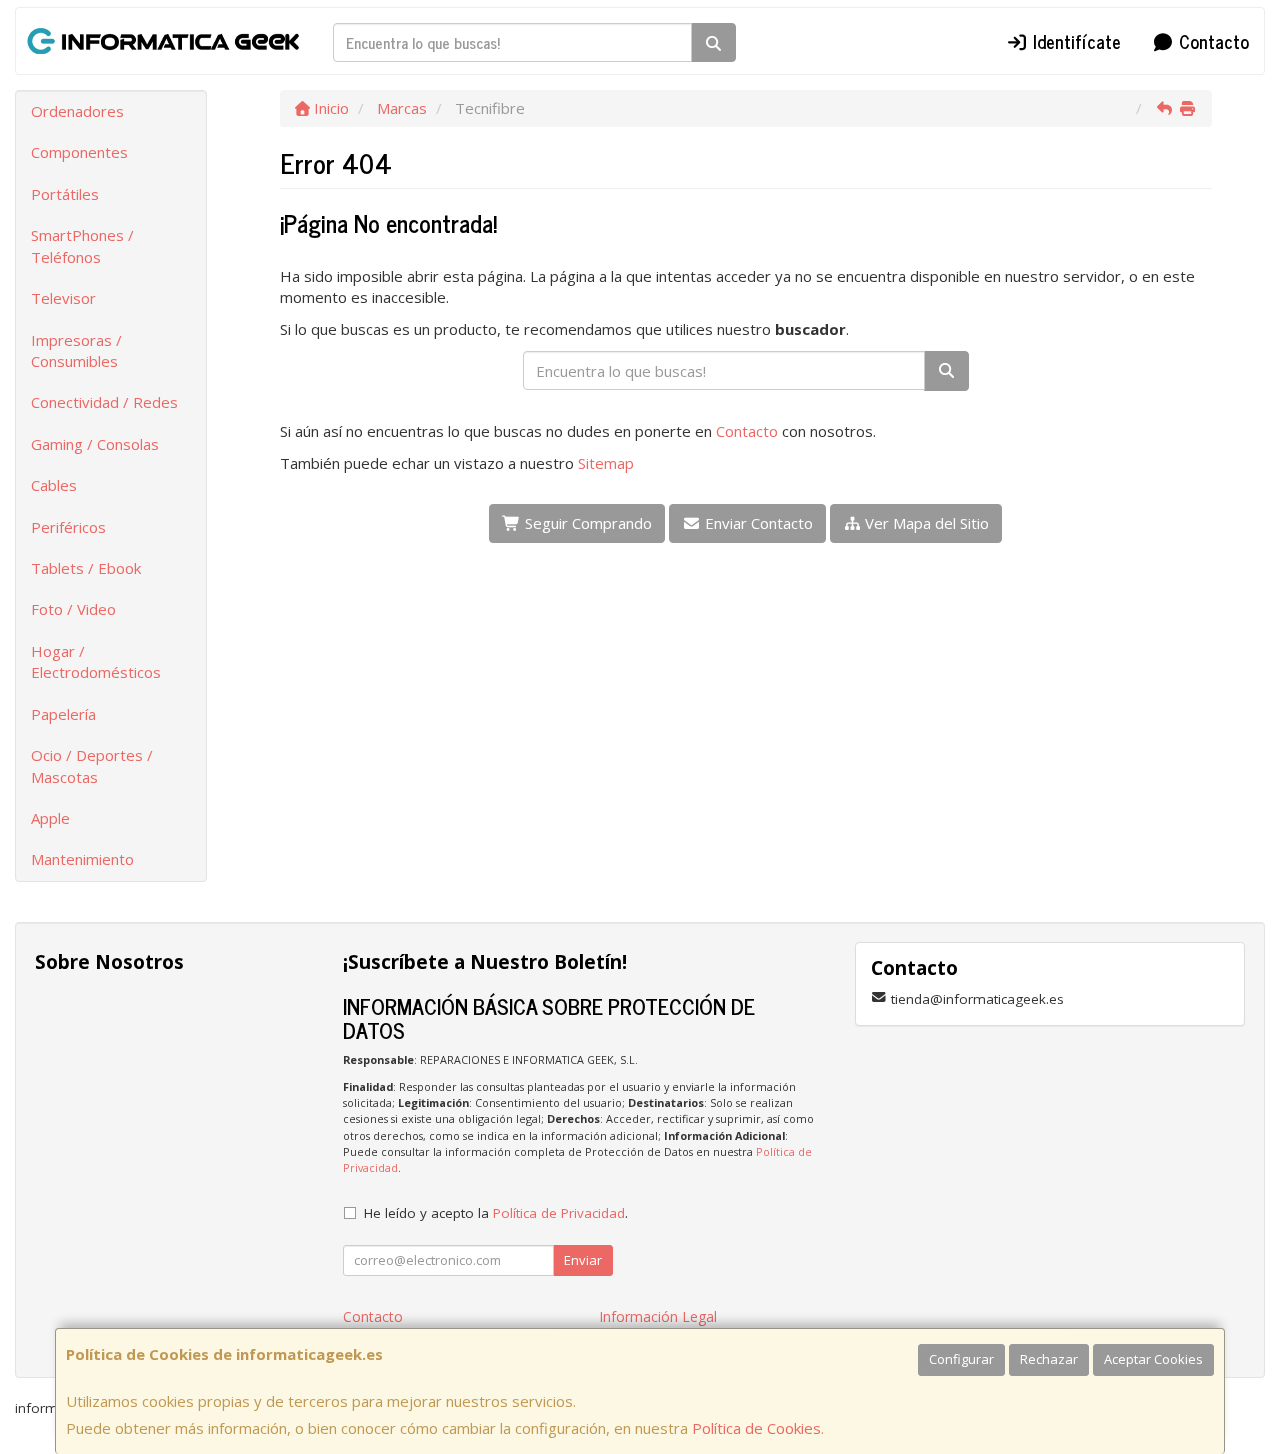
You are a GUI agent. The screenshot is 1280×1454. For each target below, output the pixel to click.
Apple (50, 818)
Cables (54, 485)
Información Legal (658, 1316)
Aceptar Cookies (1153, 1359)
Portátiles (65, 194)
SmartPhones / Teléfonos (82, 245)
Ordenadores (77, 111)
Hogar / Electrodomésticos (96, 661)
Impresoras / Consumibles (76, 350)
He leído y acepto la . (496, 1213)
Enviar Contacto (757, 523)
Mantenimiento (82, 859)
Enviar (583, 1260)
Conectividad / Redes (104, 402)
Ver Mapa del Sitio (925, 523)
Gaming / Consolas (95, 444)
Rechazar (1049, 1359)
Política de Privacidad (559, 1213)
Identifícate (1074, 41)
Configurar (961, 1359)
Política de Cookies (756, 1428)
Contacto (1211, 41)
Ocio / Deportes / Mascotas (92, 765)
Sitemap (606, 463)
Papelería (63, 714)
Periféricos (68, 527)
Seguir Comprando (586, 523)
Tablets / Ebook (86, 568)
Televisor (63, 298)
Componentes (79, 152)
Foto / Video (73, 609)
